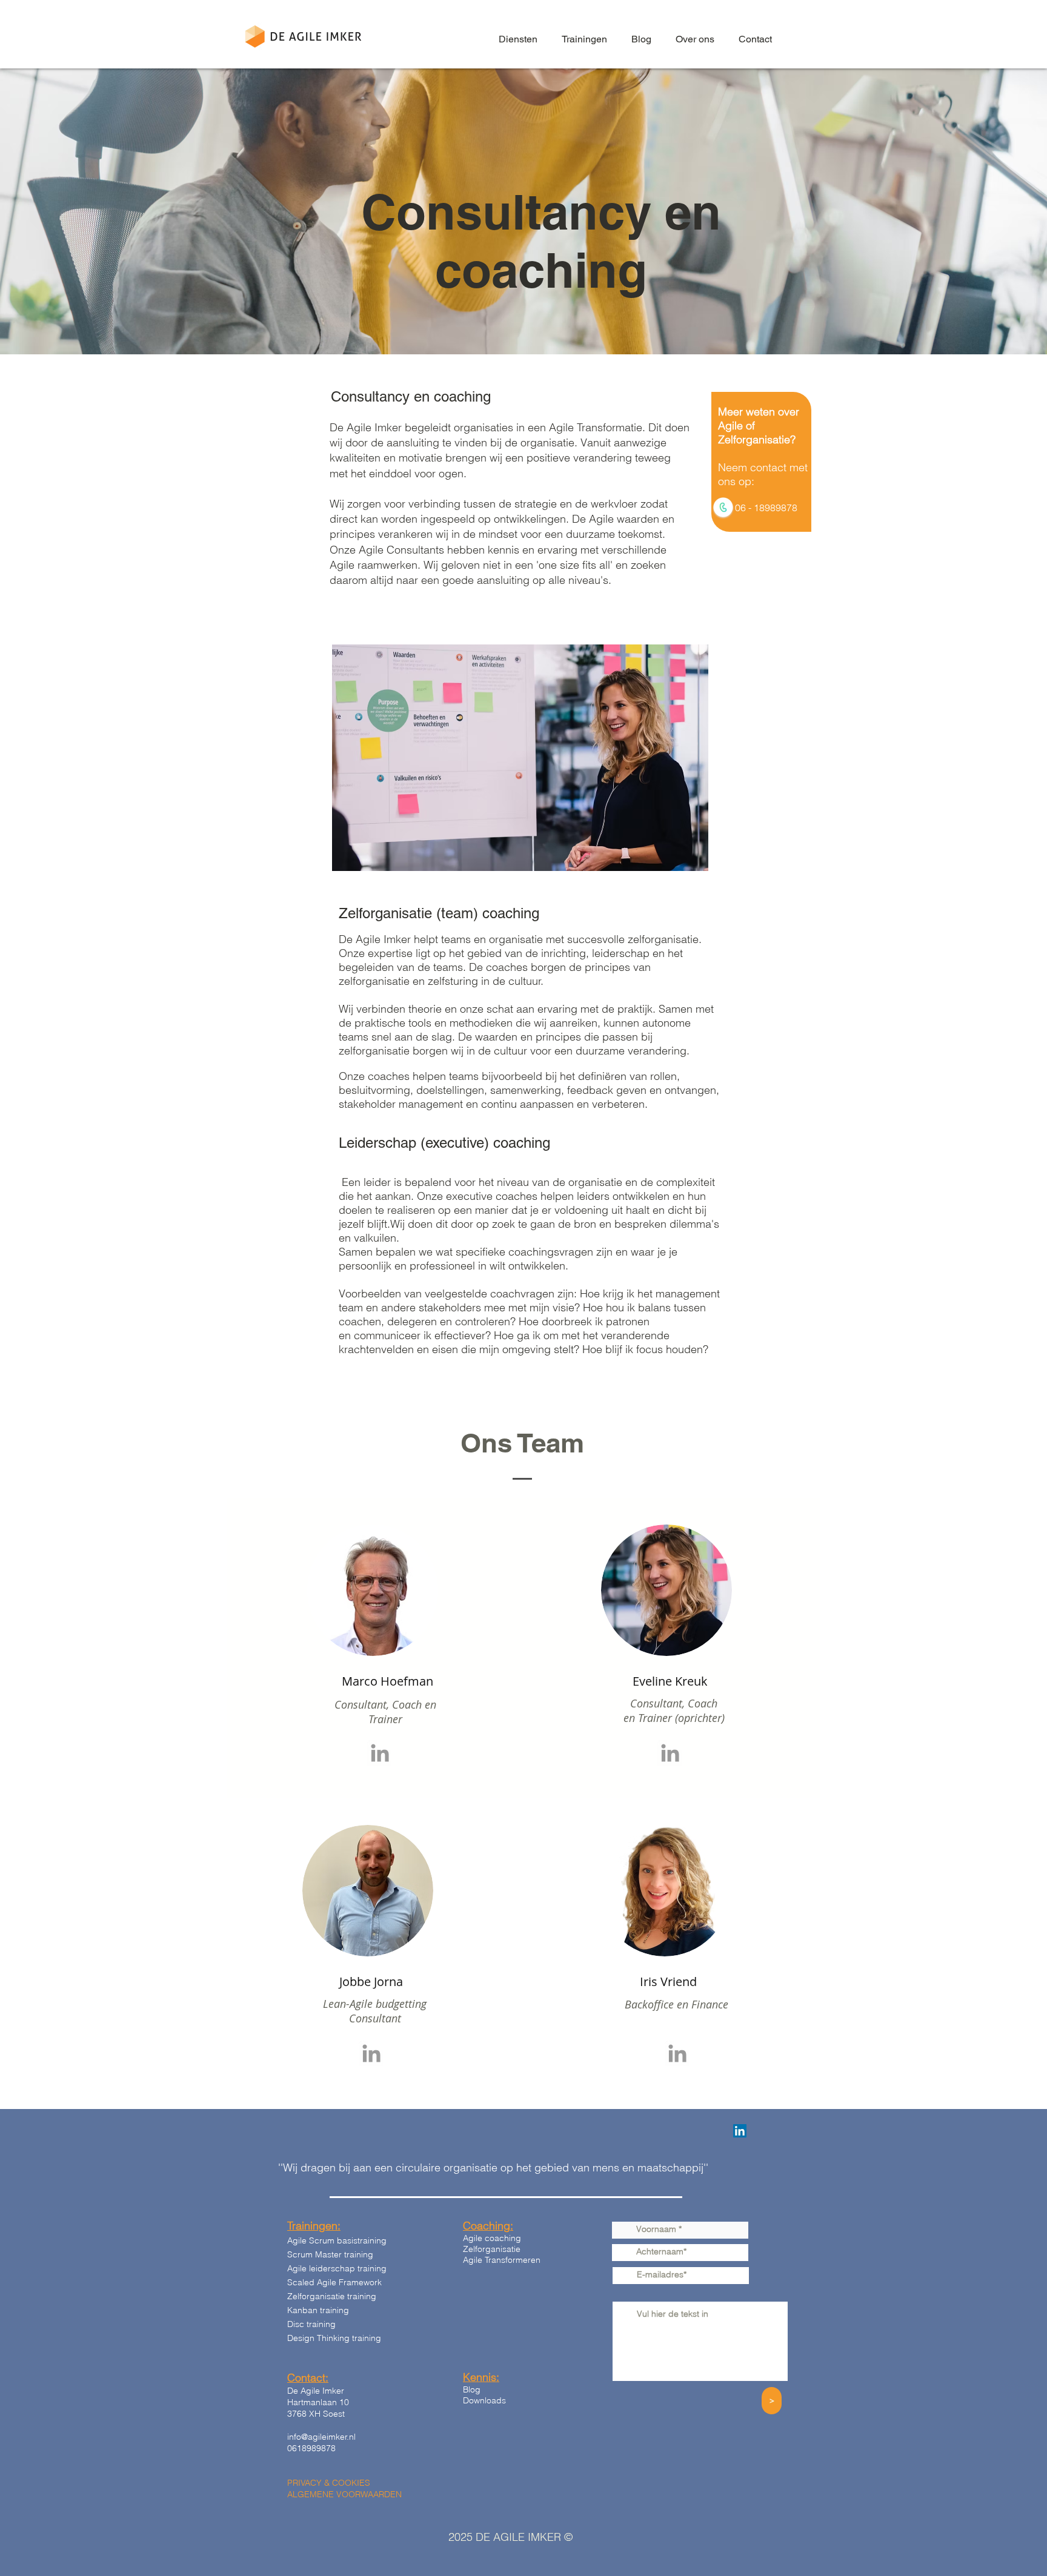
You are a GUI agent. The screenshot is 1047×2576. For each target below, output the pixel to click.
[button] (518, 39)
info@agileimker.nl (321, 2437)
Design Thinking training (334, 2338)
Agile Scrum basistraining (337, 2240)
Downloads (484, 2400)
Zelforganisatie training (332, 2296)
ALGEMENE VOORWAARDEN (344, 2494)
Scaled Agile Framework (334, 2282)
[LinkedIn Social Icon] (740, 2131)
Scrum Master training (330, 2254)
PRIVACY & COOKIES (329, 2483)
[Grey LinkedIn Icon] (380, 1753)
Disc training (311, 2324)
